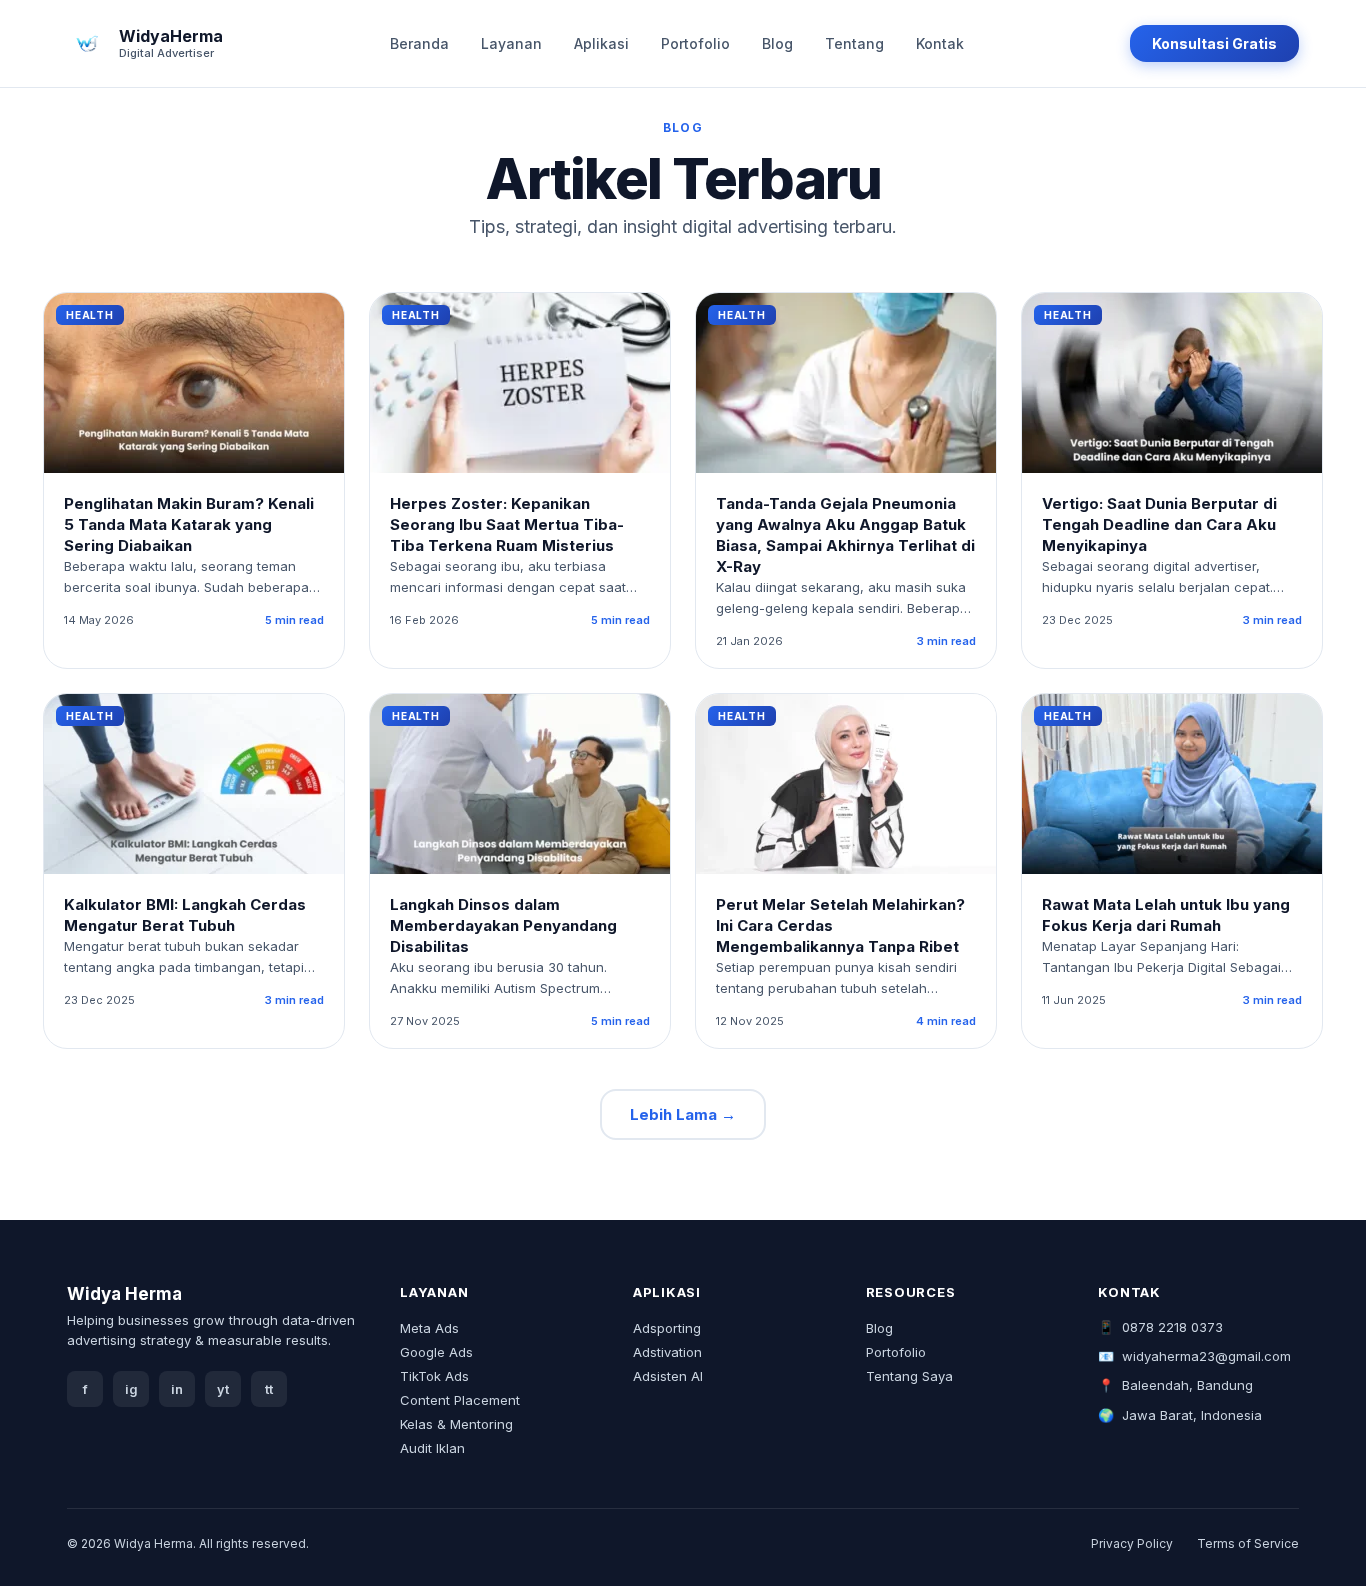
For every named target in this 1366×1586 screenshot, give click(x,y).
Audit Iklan (432, 1448)
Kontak (940, 43)
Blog (777, 43)
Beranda (419, 43)
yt (223, 1389)
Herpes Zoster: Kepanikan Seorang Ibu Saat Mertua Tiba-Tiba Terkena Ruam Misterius (507, 524)
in (177, 1389)
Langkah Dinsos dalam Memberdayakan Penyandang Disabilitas (503, 925)
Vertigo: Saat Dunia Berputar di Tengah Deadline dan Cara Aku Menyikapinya (1159, 524)
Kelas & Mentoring (456, 1424)
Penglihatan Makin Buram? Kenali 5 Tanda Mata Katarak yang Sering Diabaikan (189, 524)
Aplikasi (601, 43)
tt (269, 1389)
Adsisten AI (668, 1376)
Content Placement (460, 1400)
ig (131, 1389)
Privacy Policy (1132, 1543)
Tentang (854, 43)
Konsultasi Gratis (1214, 43)
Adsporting (667, 1328)
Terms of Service (1248, 1543)
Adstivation (667, 1352)
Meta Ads (429, 1328)
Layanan (511, 43)
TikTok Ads (434, 1376)
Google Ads (436, 1352)
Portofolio (695, 43)
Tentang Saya (909, 1376)
